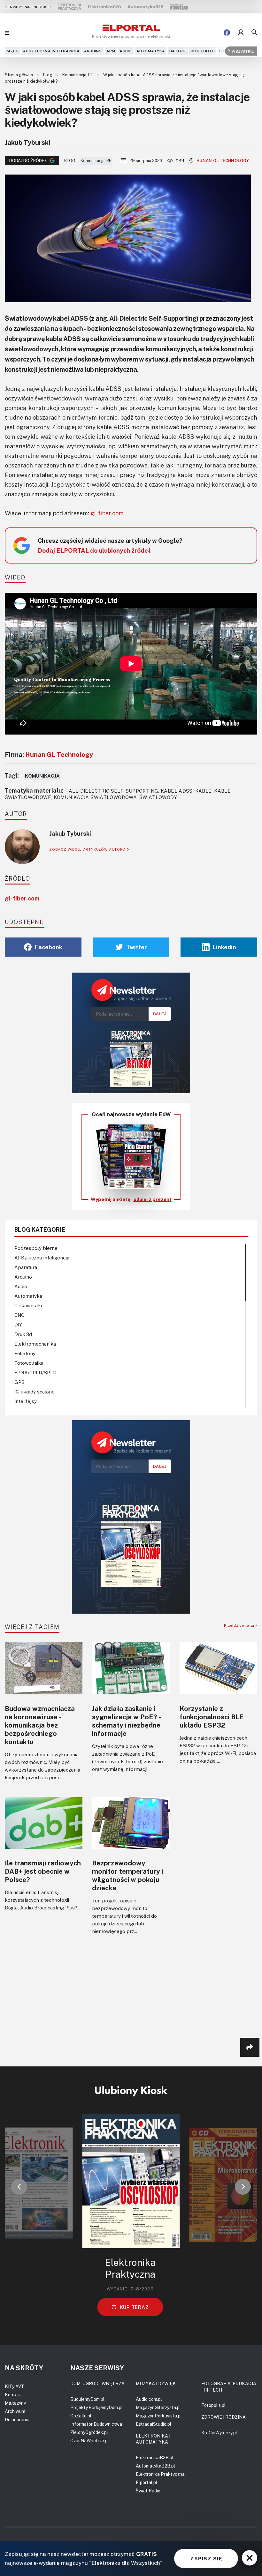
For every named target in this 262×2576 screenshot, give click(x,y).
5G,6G (12, 51)
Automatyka (151, 51)
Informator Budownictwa (96, 2424)
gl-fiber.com (107, 513)
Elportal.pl (146, 2482)
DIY (222, 51)
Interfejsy (26, 1401)
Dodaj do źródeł (28, 161)
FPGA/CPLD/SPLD (35, 1372)
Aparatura (26, 1267)
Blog (48, 75)
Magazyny (15, 2403)
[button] (19, 2187)
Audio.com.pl (149, 2399)
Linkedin (224, 947)
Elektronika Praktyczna (160, 2474)
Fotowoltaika (29, 1363)
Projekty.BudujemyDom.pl (96, 2407)
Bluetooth (203, 51)
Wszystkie (243, 51)
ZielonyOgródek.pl (89, 2432)
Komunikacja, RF (78, 75)
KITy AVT (15, 2386)
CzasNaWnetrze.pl (90, 2441)
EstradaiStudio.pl (154, 2424)
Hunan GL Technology (223, 161)
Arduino (93, 51)
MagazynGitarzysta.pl (158, 2407)
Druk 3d (23, 1334)
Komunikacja (42, 776)
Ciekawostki (28, 1305)
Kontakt (13, 2395)
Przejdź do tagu (240, 1625)
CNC (19, 1315)
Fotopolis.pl (213, 2405)
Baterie (178, 51)
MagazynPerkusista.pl (159, 2416)
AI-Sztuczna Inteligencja (51, 51)
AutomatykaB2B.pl (155, 2466)
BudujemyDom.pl (87, 2399)
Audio (126, 51)
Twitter (137, 947)
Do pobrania (17, 2419)
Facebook (49, 947)
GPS (19, 1382)
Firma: (49, 754)
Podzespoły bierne (36, 1248)
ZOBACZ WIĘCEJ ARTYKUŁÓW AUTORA (88, 849)
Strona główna (19, 75)
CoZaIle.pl (81, 2416)
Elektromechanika (35, 1344)
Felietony (25, 1353)
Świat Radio (148, 2491)
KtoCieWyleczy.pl (219, 2433)
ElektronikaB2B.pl (155, 2457)
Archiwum (15, 2411)
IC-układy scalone (35, 1392)
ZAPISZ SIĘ (206, 2558)
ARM (111, 51)
